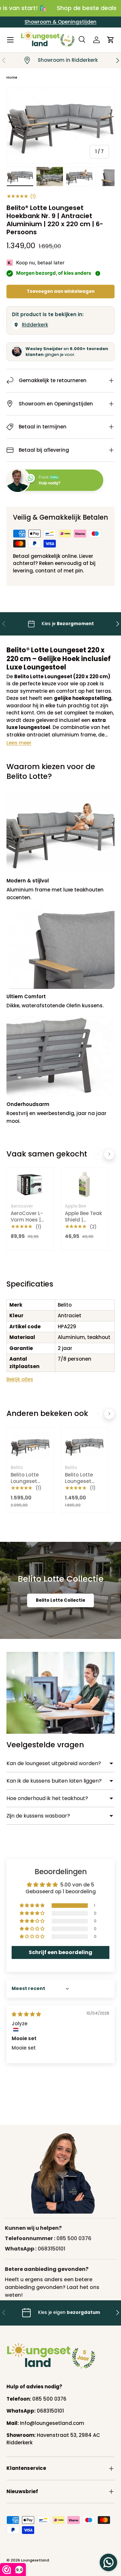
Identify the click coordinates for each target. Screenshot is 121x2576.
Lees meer (19, 743)
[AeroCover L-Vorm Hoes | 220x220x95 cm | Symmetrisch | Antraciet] (30, 1185)
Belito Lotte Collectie (60, 1600)
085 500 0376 (74, 2238)
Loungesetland (35, 2560)
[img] (26, 2014)
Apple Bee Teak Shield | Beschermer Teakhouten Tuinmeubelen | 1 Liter (84, 1229)
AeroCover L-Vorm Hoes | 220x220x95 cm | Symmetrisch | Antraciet (30, 1226)
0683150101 (51, 2249)
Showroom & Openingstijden (60, 22)
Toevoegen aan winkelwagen (61, 291)
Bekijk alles (20, 1379)
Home (12, 77)
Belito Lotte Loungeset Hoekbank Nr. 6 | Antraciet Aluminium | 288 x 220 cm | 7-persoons (83, 1494)
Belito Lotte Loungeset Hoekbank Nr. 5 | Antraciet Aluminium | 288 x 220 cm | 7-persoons (29, 1494)
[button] (111, 40)
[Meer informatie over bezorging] (98, 273)
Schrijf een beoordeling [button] (60, 1952)
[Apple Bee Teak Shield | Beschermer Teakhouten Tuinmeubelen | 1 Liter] (85, 1185)
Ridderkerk (35, 325)
